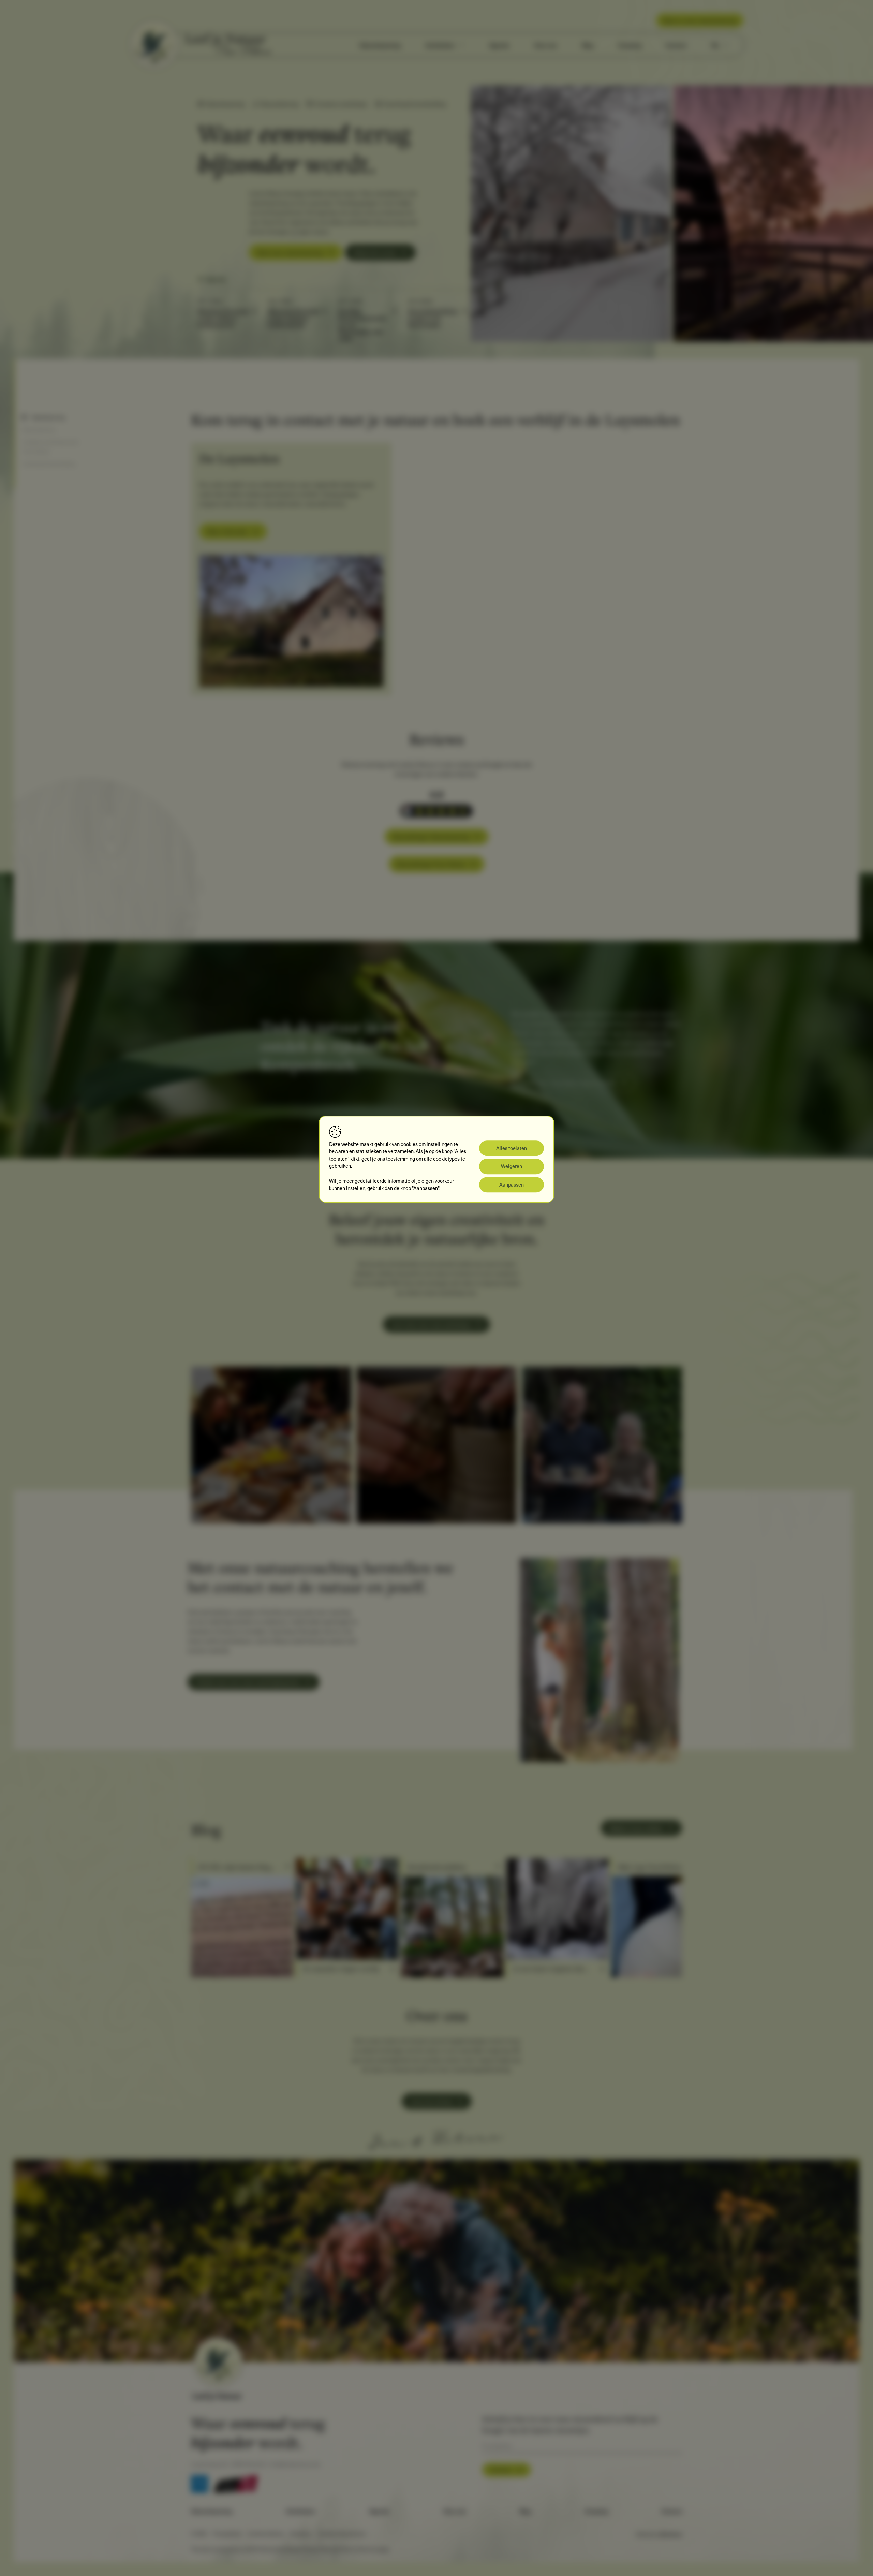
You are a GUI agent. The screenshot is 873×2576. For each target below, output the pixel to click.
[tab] (666, 347)
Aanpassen (512, 1184)
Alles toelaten (512, 1148)
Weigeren (512, 1166)
